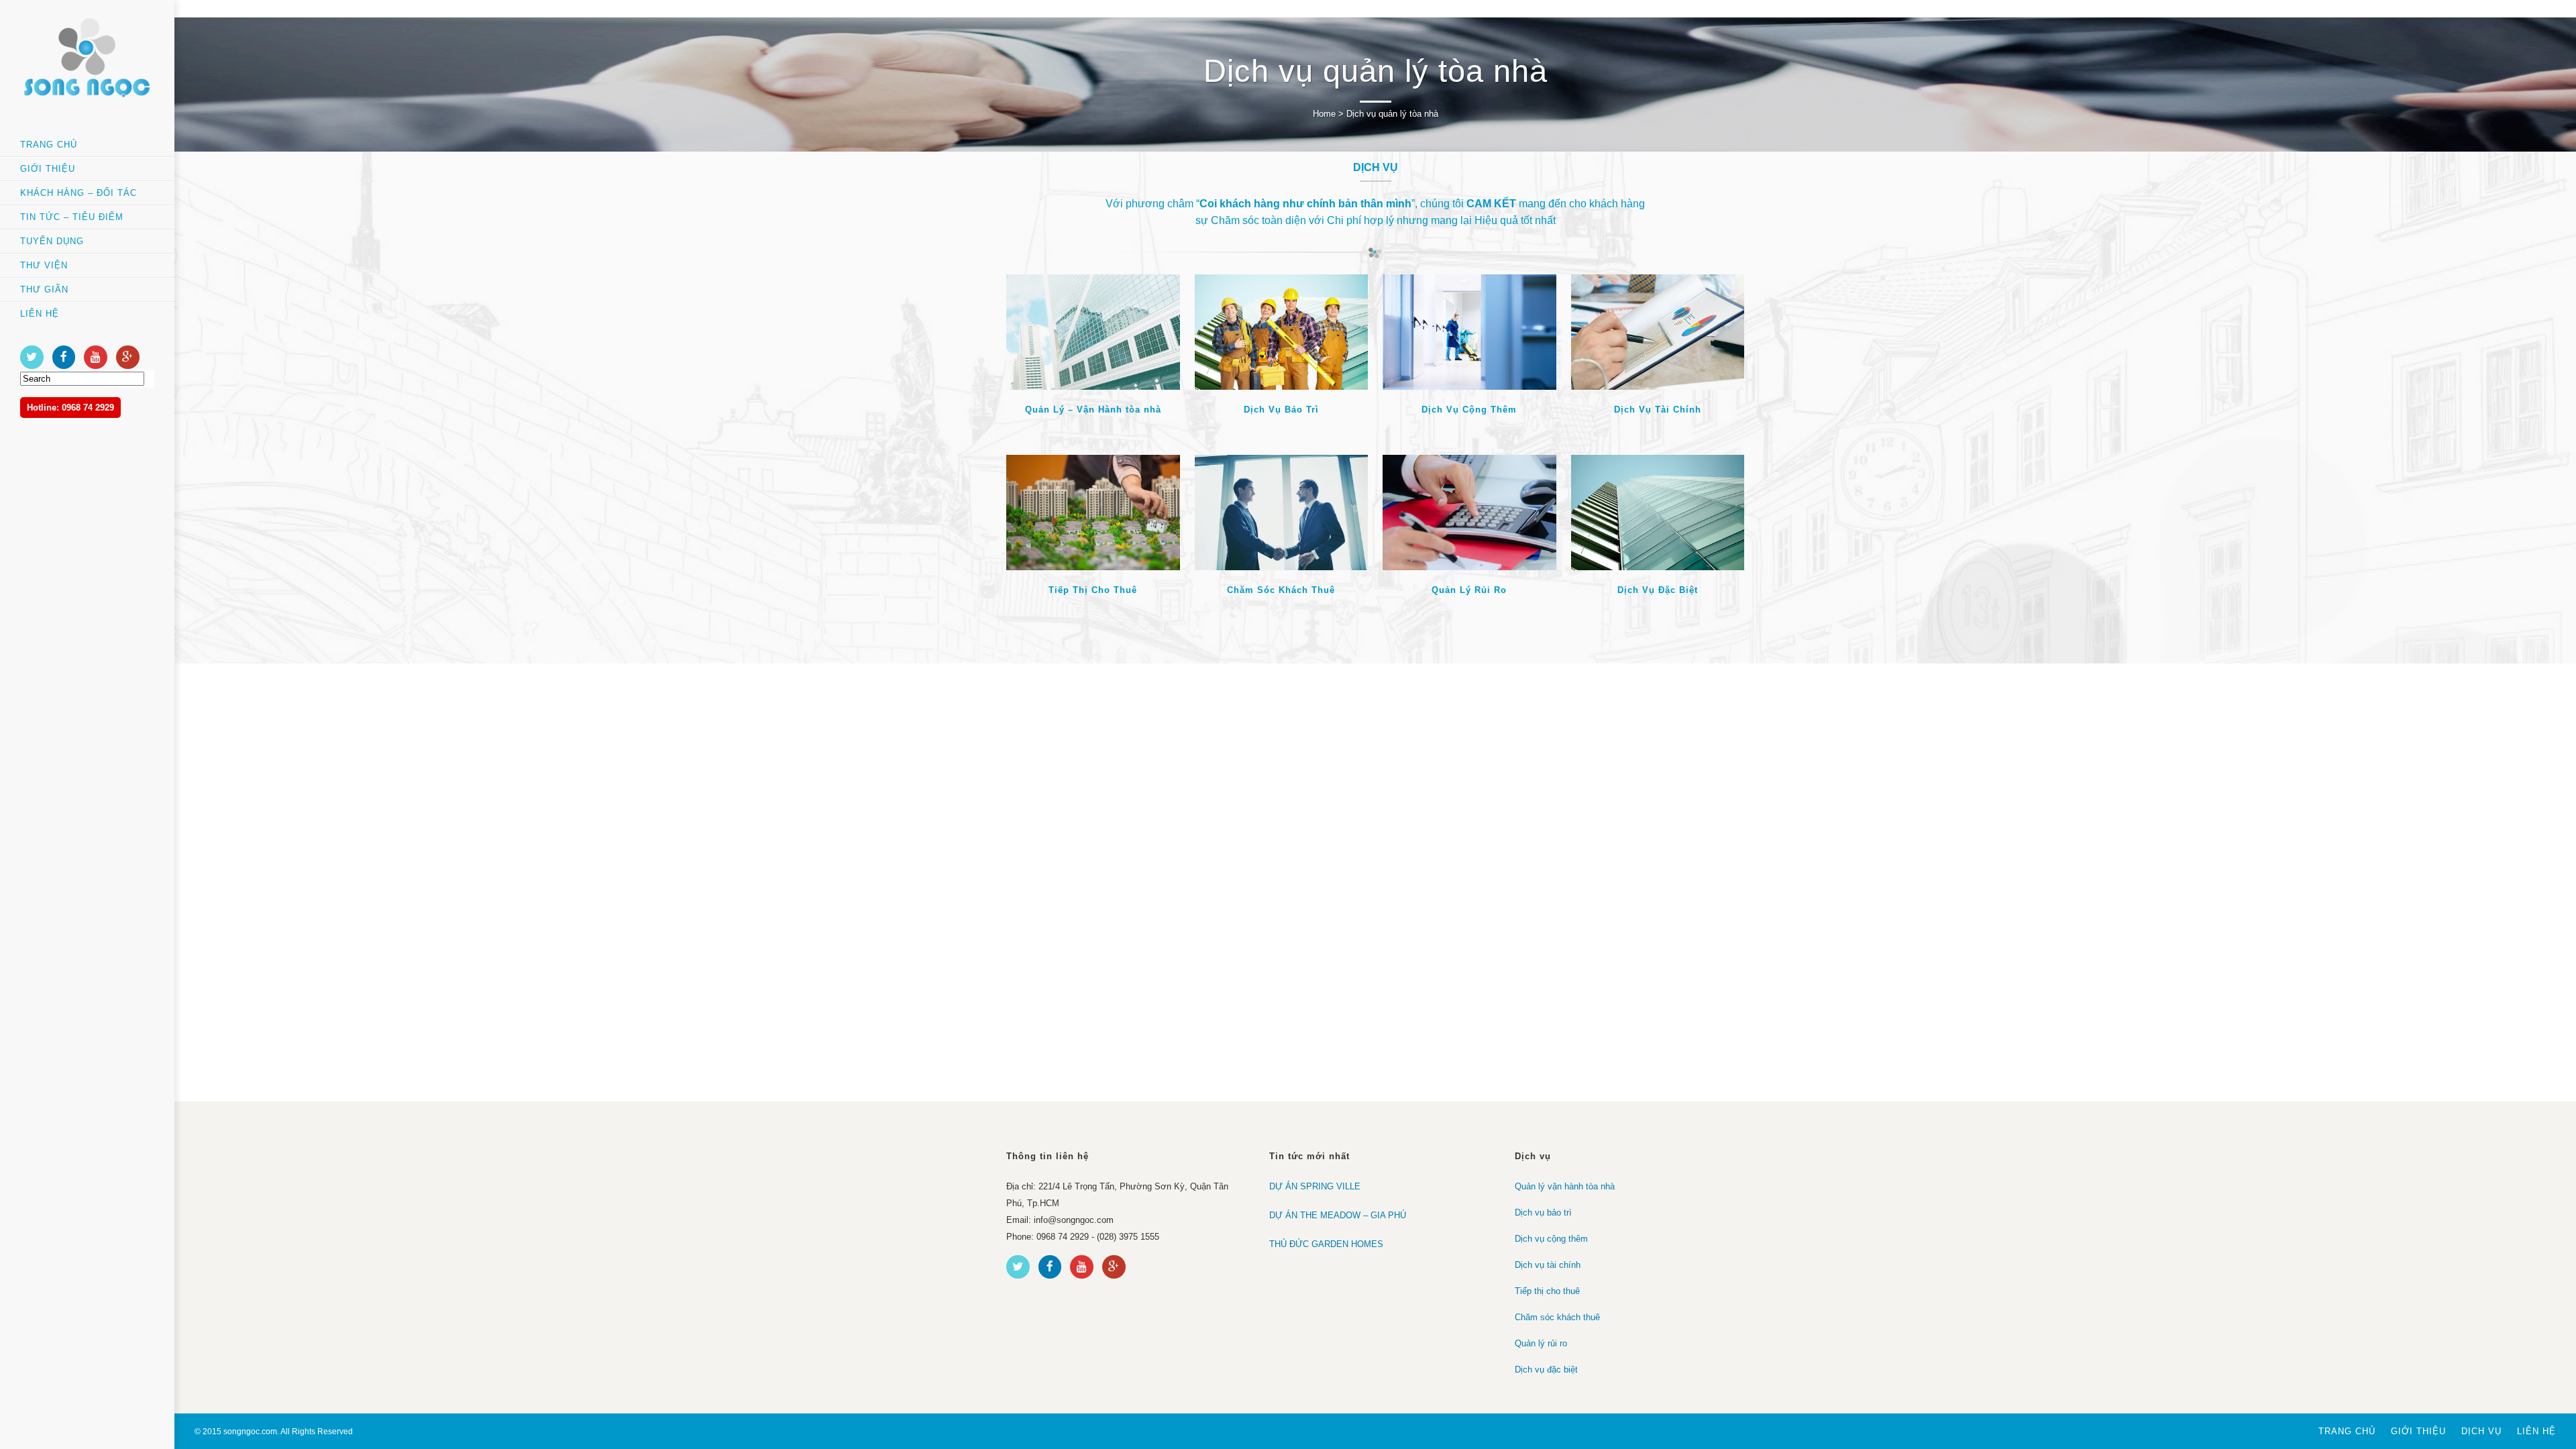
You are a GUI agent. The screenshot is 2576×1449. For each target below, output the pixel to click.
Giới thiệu (2418, 1431)
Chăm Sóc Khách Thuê (1281, 590)
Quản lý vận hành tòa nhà (1565, 1186)
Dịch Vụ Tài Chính (1658, 410)
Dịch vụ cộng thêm (1551, 1239)
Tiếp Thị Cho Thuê (1093, 590)
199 (1120, 330)
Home (1324, 114)
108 (1308, 510)
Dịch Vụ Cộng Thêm (1469, 410)
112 (1684, 510)
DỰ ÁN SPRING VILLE (1315, 1186)
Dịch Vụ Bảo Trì (1281, 410)
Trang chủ (2347, 1431)
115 (1496, 510)
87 (1308, 330)
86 (1684, 330)
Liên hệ (2536, 1431)
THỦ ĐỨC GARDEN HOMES (1326, 1244)
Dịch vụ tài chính (1548, 1265)
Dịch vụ (2481, 1431)
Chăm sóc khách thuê (1557, 1317)
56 (1120, 510)
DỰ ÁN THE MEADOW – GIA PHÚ (1338, 1215)
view (1055, 330)
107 (1496, 330)
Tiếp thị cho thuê (1547, 1291)
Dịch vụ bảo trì (1543, 1213)
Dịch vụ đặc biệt (1546, 1370)
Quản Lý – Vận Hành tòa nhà (1093, 410)
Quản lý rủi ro (1541, 1343)
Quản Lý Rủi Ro (1469, 590)
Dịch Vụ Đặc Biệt (1658, 590)
